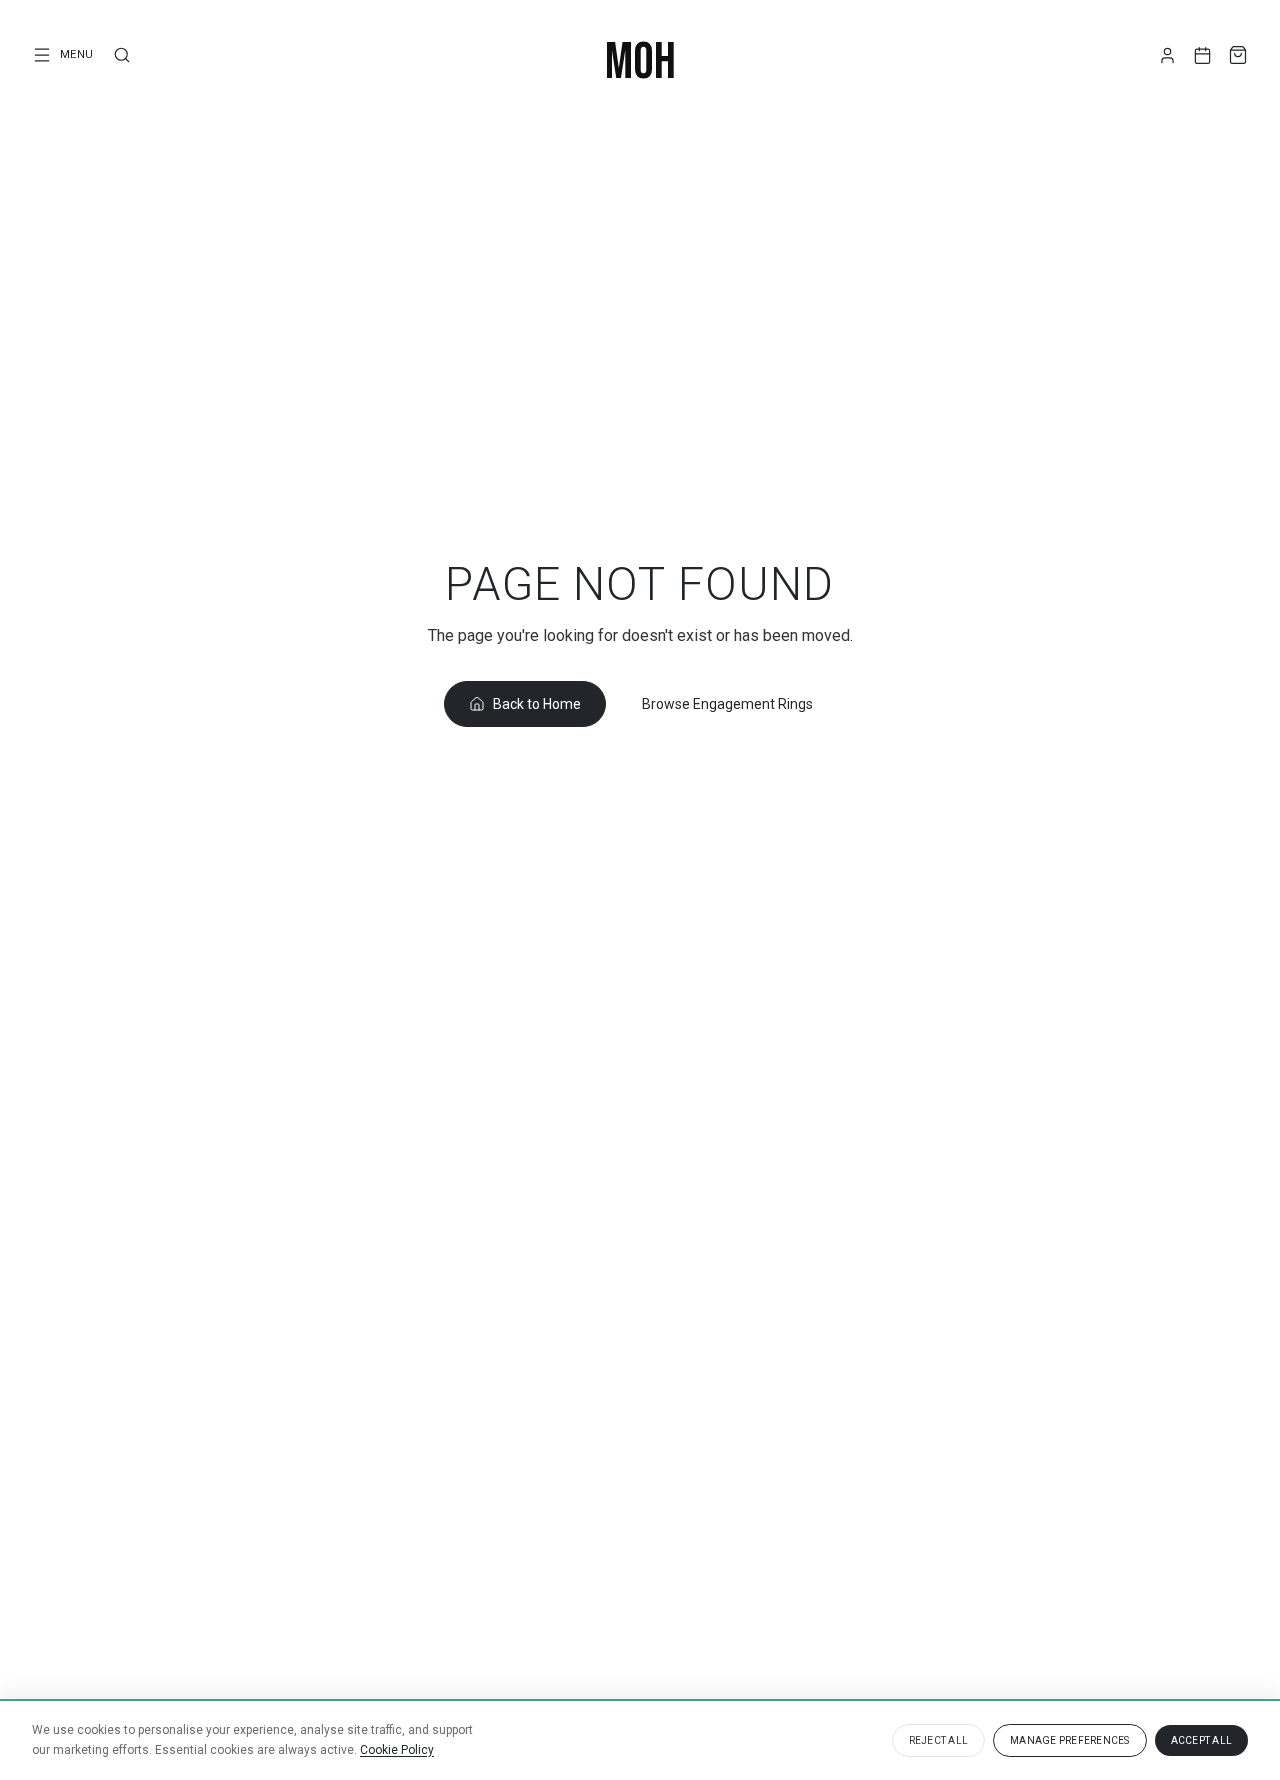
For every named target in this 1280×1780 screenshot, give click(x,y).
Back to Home (537, 704)
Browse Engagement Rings (727, 704)
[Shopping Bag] (1238, 55)
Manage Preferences (1070, 1740)
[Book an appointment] (1202, 55)
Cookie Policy (397, 1750)
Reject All (939, 1740)
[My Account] (1167, 55)
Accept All (1202, 1740)
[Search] (122, 55)
